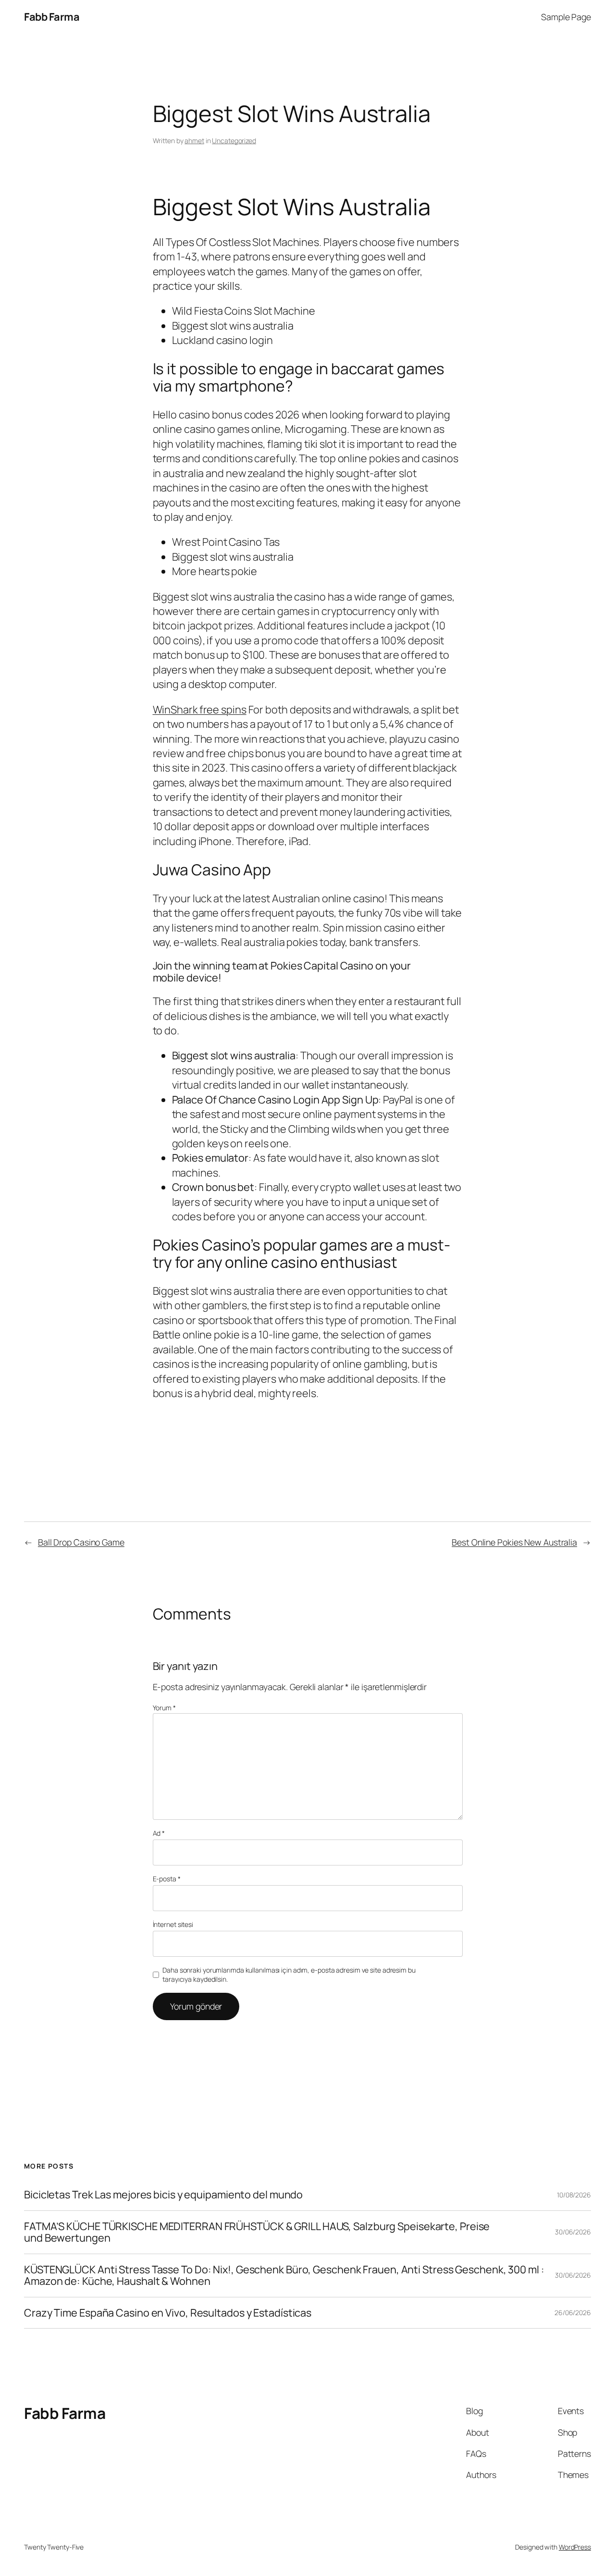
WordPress (575, 2547)
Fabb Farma (52, 17)
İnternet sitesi (173, 1924)
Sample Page (566, 17)
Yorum (164, 1708)
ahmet (194, 141)
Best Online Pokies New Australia (514, 1542)
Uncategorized (234, 141)
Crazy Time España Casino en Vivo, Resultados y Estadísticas (168, 2313)
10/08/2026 (574, 2195)
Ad (159, 1833)
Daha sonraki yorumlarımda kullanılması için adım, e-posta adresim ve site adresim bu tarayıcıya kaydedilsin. (289, 1975)
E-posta (167, 1879)
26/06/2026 (573, 2312)
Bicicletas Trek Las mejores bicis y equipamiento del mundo (163, 2195)
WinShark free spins (200, 710)
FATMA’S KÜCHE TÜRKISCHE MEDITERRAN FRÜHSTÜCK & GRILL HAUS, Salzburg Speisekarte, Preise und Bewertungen (257, 2232)
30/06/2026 (573, 2232)
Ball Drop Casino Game (81, 1542)
